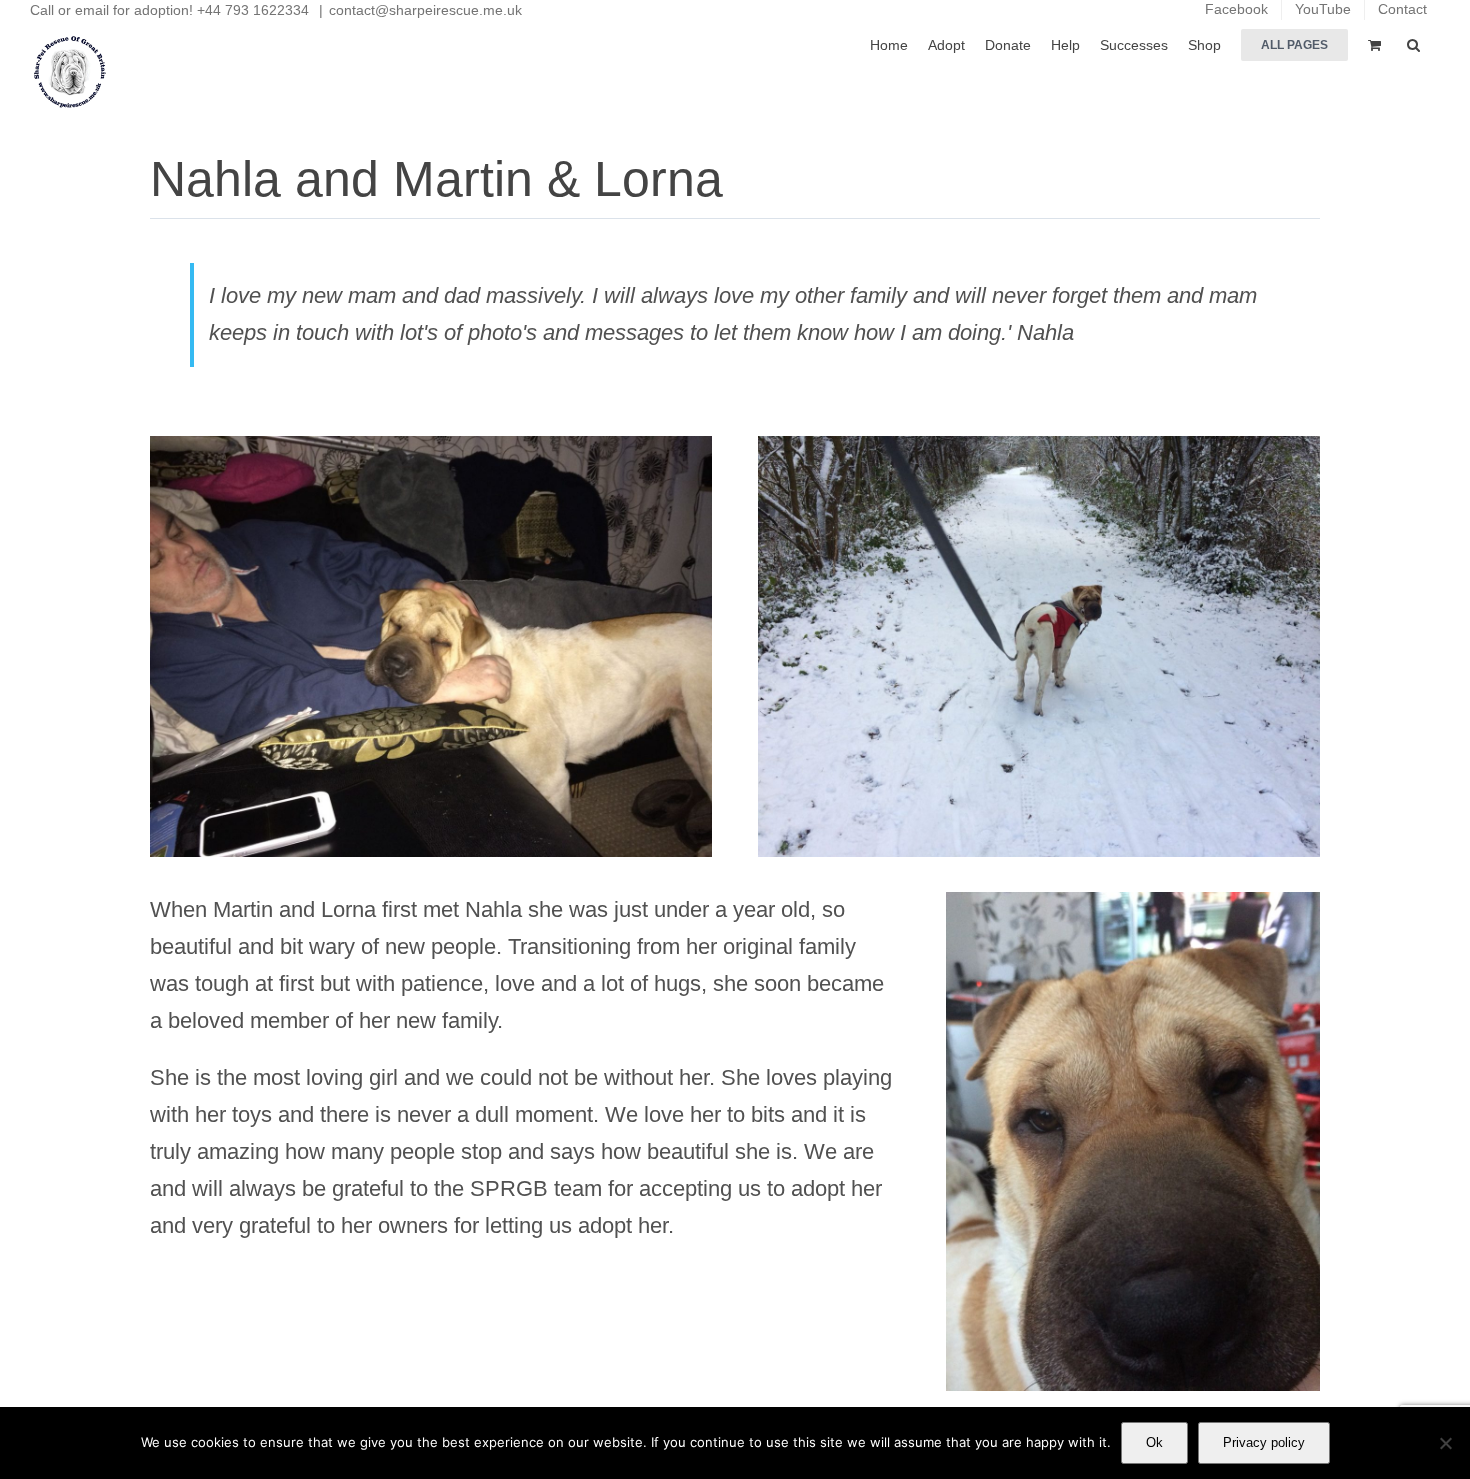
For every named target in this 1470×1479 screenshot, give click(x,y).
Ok (1154, 1442)
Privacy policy (1264, 1442)
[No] (1445, 1443)
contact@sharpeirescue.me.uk (425, 10)
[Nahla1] (1133, 902)
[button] (1413, 43)
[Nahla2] (1039, 446)
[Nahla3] (431, 446)
